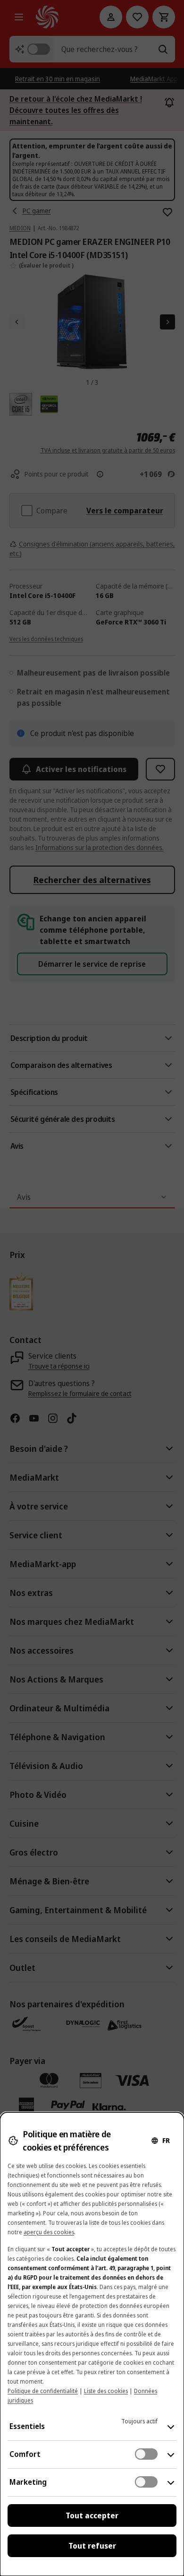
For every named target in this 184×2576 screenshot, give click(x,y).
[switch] (146, 2454)
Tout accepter (92, 2515)
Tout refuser (92, 2546)
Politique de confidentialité (43, 2391)
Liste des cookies (106, 2391)
